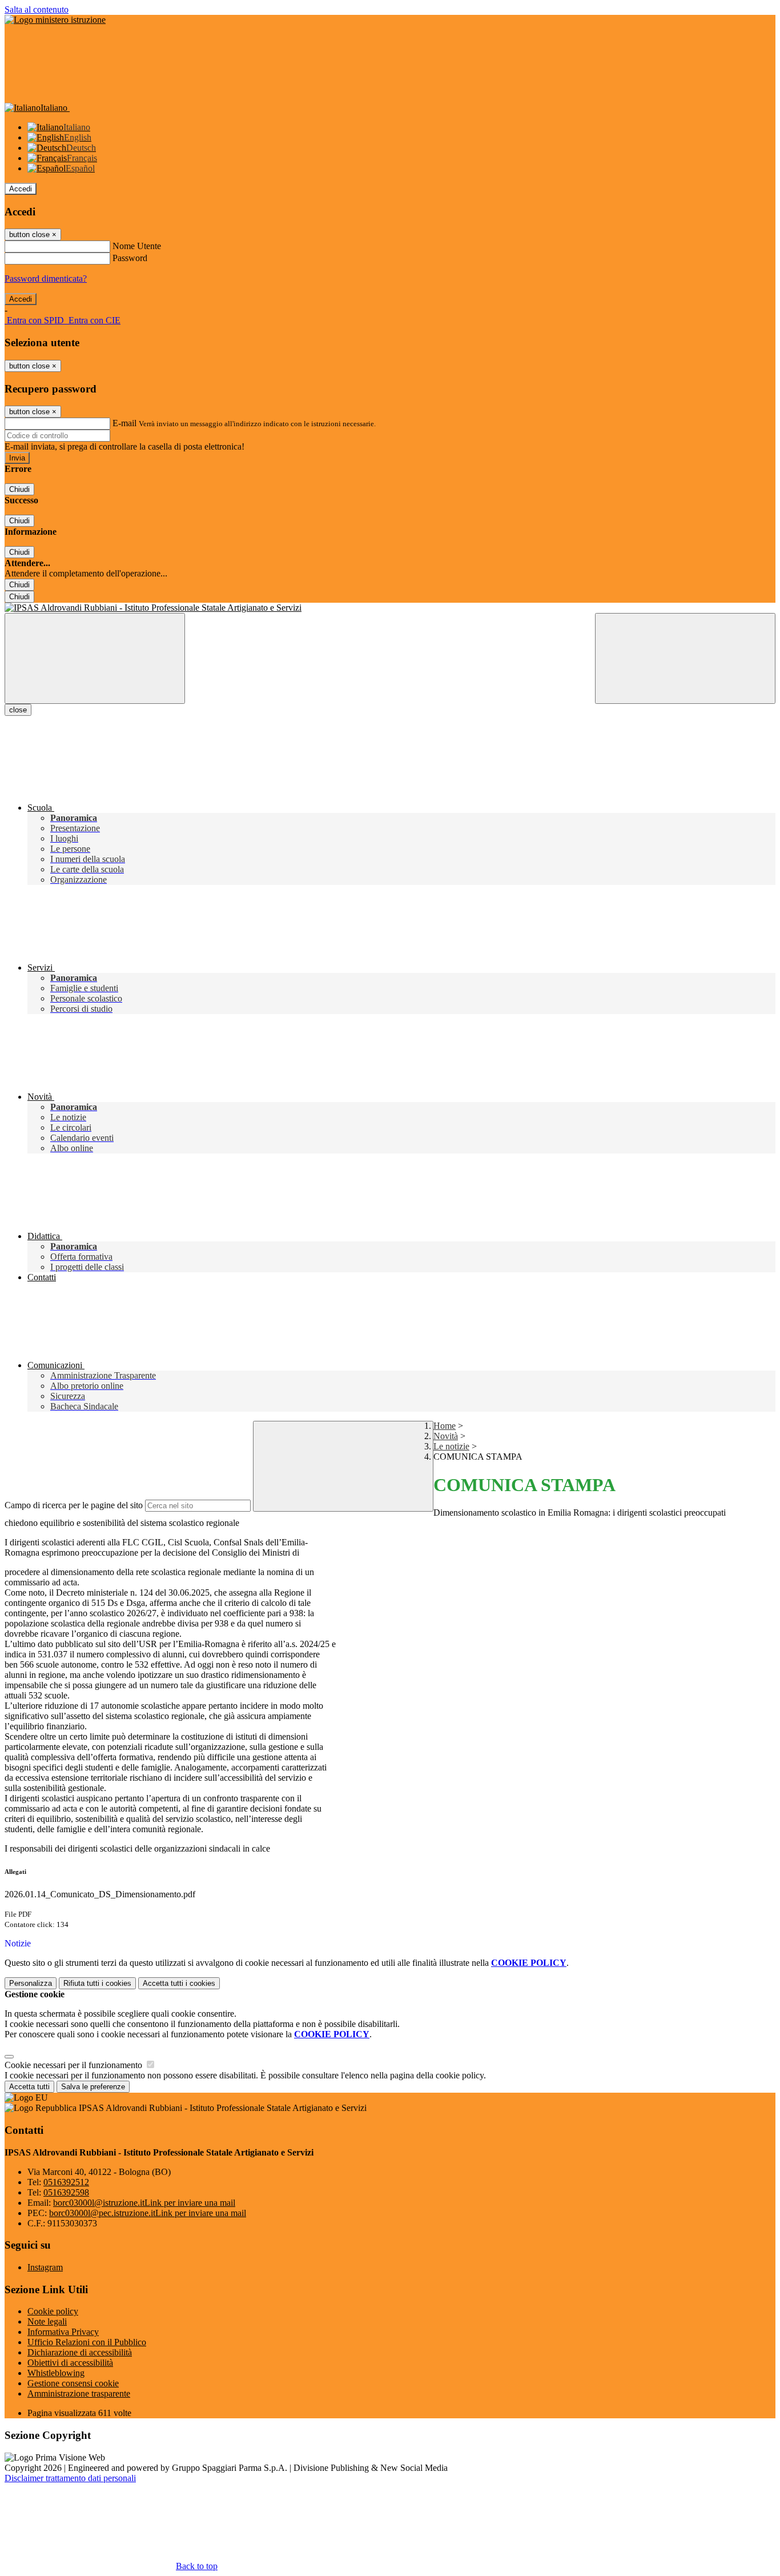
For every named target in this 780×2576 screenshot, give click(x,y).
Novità (446, 1436)
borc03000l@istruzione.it (144, 2203)
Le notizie (451, 1446)
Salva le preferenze (93, 2087)
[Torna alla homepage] (390, 608)
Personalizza (31, 1983)
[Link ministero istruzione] (55, 20)
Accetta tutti (179, 1983)
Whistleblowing (56, 2373)
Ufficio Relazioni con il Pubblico (87, 2342)
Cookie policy (53, 2311)
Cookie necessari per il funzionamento (75, 2065)
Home (445, 1426)
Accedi (21, 189)
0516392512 (66, 2182)
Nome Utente (137, 246)
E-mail (124, 423)
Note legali (47, 2321)
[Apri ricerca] (685, 658)
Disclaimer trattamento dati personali (70, 2478)
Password (130, 258)
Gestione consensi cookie (73, 2383)
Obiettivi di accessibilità (70, 2363)
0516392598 (66, 2192)
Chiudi (19, 489)
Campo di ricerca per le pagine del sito (74, 1505)
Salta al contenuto (37, 9)
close (18, 710)
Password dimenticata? (46, 279)
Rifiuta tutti (97, 1983)
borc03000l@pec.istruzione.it (148, 2213)
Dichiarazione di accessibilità (80, 2352)
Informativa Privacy (63, 2332)
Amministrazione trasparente (79, 2393)
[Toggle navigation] (95, 658)
